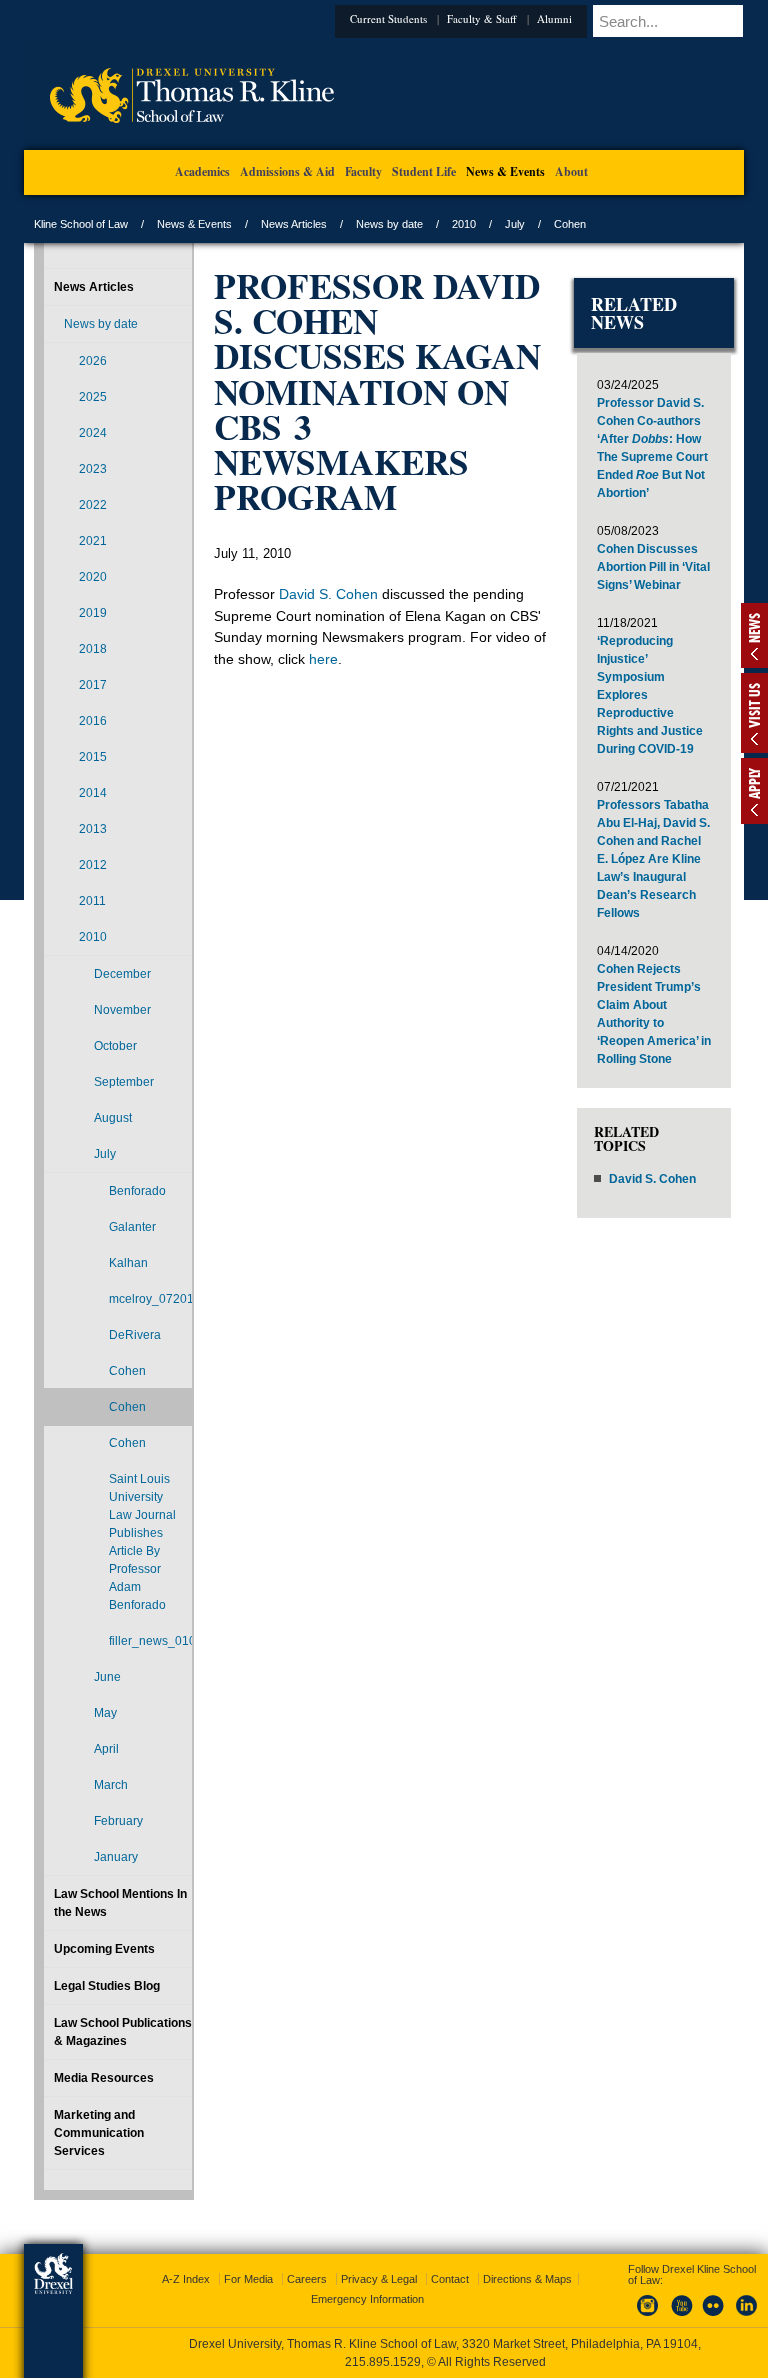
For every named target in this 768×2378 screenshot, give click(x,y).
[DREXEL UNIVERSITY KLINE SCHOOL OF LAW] (191, 146)
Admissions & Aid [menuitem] (287, 171)
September (124, 1082)
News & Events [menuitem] (505, 171)
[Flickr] (714, 2317)
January (116, 1857)
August (113, 1118)
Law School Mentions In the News (120, 1903)
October (115, 1046)
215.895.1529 (383, 2362)
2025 (93, 397)
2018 (93, 649)
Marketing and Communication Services (99, 2133)
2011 (92, 901)
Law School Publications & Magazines (123, 2032)
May (105, 1713)
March (111, 1785)
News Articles (294, 224)
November (122, 1010)
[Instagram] (648, 2317)
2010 (464, 224)
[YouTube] (681, 2317)
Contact (450, 2279)
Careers (307, 2279)
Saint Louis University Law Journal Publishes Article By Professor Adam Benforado (142, 1542)
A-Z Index (186, 2279)
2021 (93, 541)
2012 (93, 865)
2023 (93, 469)
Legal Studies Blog (107, 1986)
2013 (93, 829)
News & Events (194, 224)
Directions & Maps (527, 2279)
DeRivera (135, 1335)
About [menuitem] (571, 171)
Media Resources (104, 2078)
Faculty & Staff (482, 18)
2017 (93, 685)
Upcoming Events (104, 1949)
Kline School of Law (81, 224)
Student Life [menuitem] (424, 171)
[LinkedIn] (747, 2317)
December (122, 974)
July (515, 224)
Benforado (137, 1191)
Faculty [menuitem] (363, 171)
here (323, 659)
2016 (93, 721)
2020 (93, 577)
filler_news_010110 (150, 1641)
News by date (389, 224)
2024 (93, 433)
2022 (93, 505)
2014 (93, 793)
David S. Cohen (328, 594)
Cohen (127, 1371)
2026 (93, 361)
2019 (93, 613)
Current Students (388, 18)
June (107, 1677)
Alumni (554, 18)
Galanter (132, 1227)
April (106, 1749)
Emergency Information (367, 2299)
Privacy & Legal (379, 2279)
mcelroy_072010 (150, 1299)
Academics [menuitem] (202, 171)
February (118, 1821)
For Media (248, 2279)
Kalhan (128, 1263)
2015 (93, 757)
